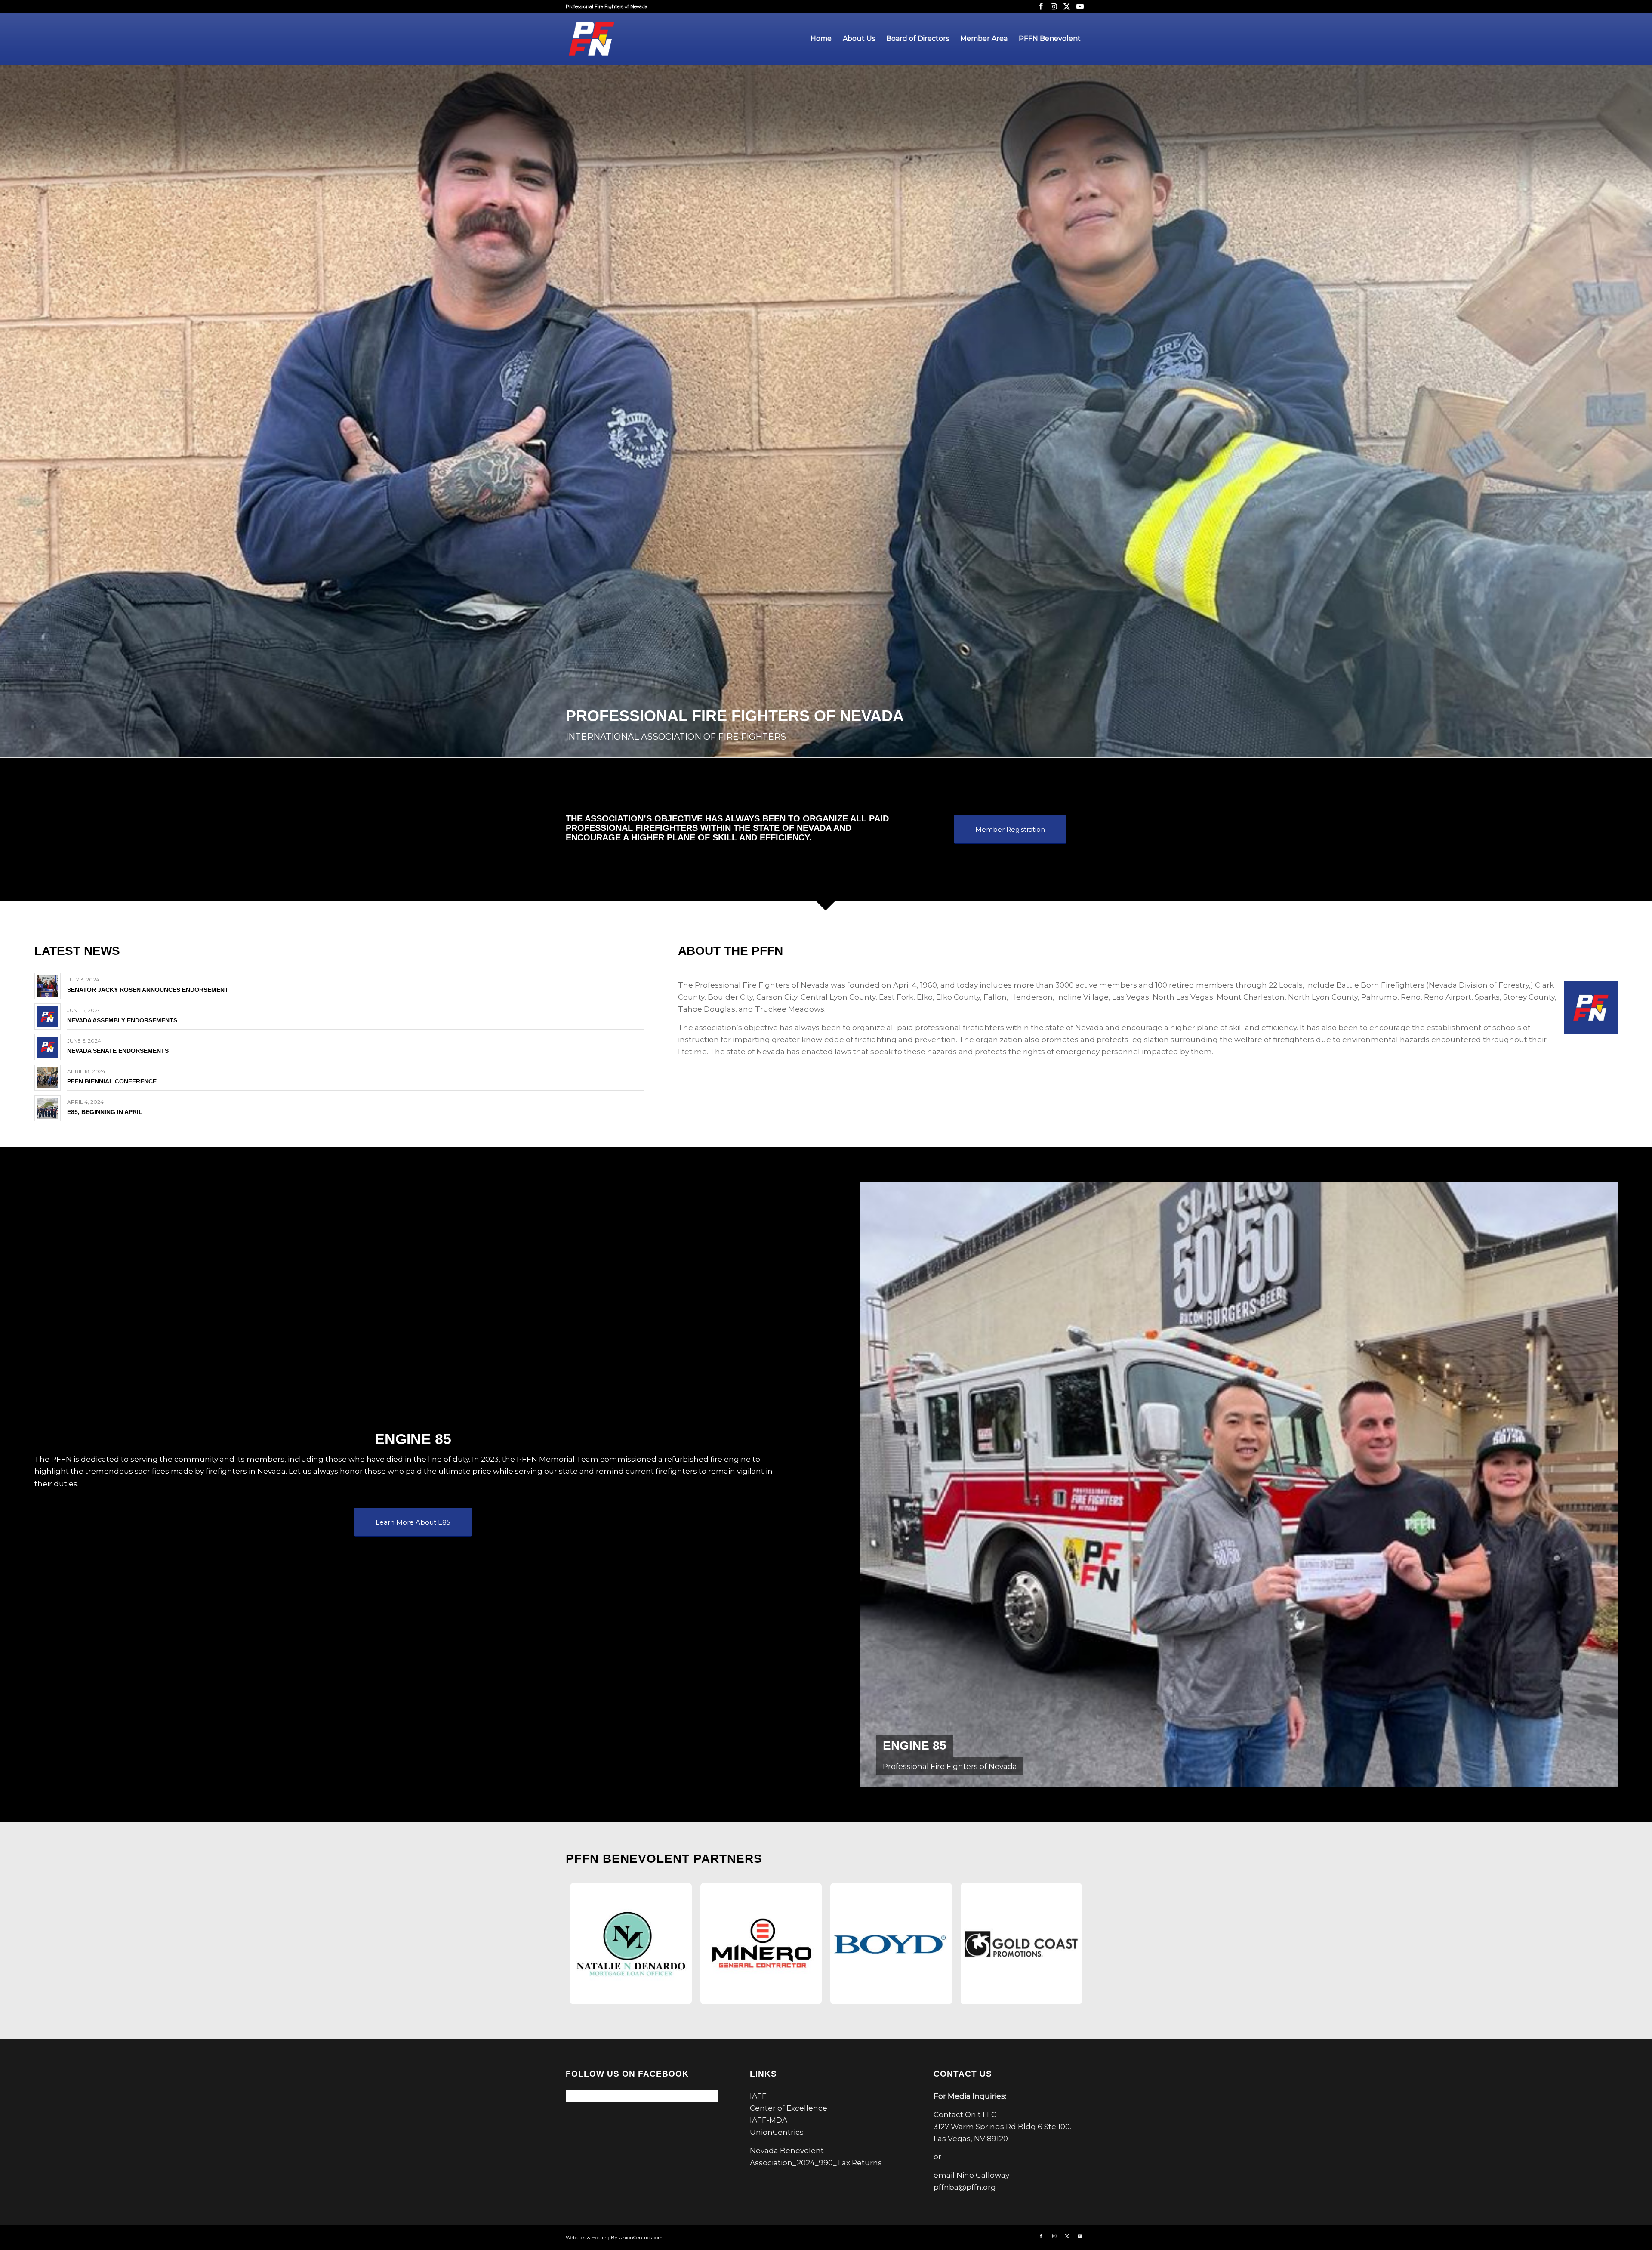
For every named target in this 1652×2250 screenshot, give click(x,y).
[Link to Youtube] (1080, 6)
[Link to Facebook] (1041, 6)
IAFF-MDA (769, 2120)
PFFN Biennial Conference (112, 1081)
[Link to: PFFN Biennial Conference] (48, 1078)
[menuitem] (821, 39)
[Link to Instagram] (1054, 6)
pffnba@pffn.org (965, 2187)
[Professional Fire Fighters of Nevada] (592, 39)
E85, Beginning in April (105, 1112)
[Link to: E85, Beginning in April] (48, 1108)
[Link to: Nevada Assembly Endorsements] (48, 1017)
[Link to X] (1067, 6)
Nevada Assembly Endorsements (122, 1020)
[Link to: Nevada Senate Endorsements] (48, 1047)
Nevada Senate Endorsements (118, 1051)
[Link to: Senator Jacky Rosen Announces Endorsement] (48, 986)
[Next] (1598, 1485)
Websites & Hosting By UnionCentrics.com (614, 2238)
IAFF (758, 2096)
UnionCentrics (777, 2132)
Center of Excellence (789, 2108)
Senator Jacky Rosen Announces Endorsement (148, 990)
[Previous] (880, 1485)
